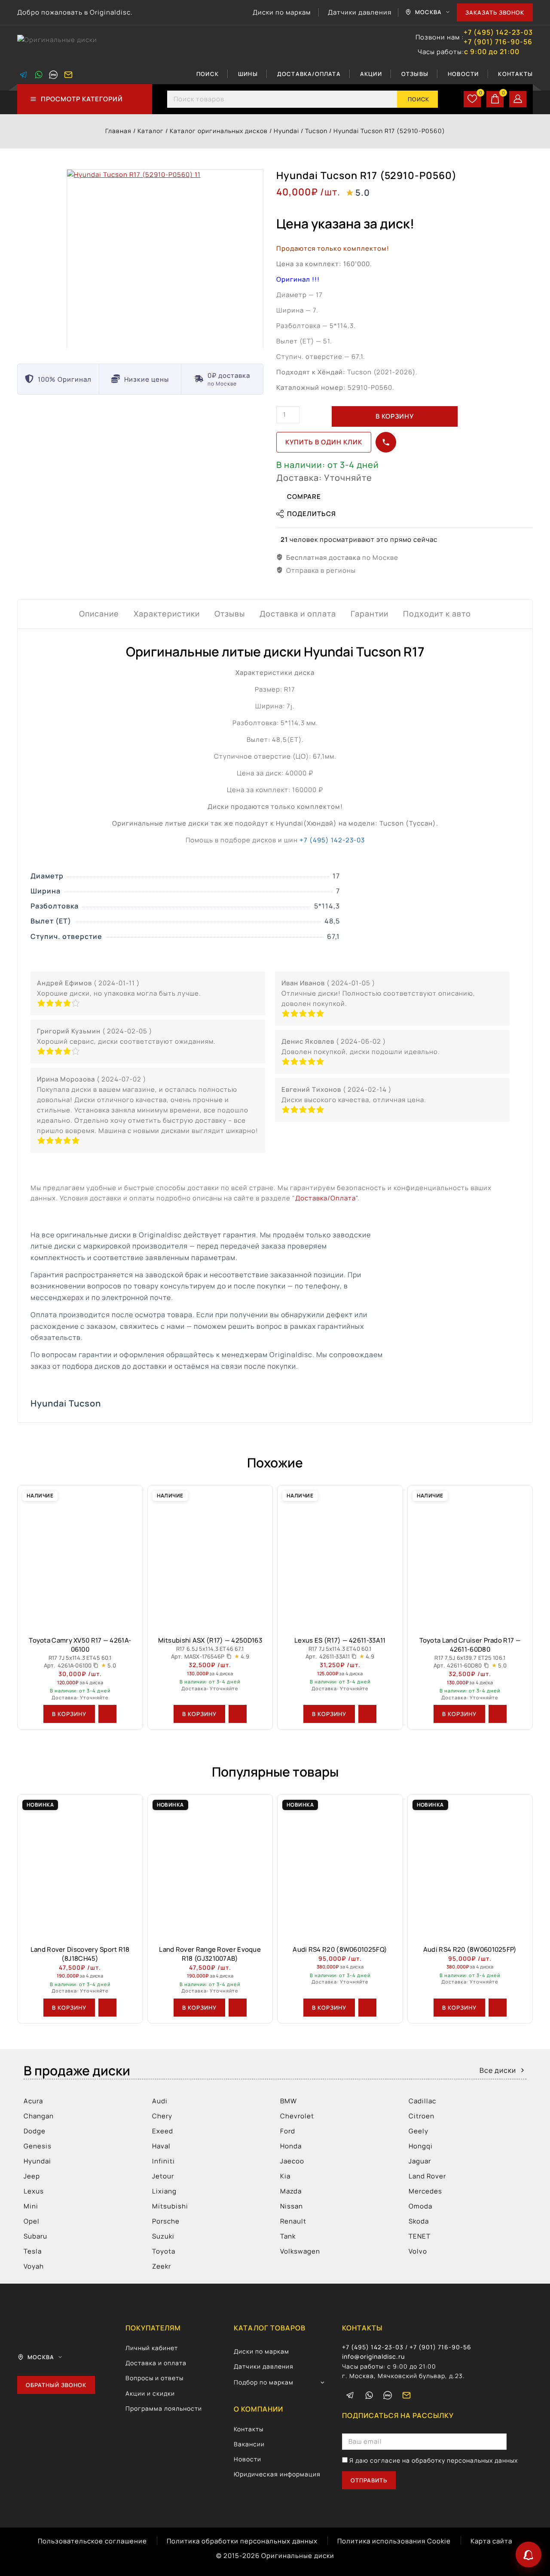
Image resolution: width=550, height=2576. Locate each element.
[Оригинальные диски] (60, 45)
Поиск (208, 74)
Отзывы (415, 74)
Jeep (32, 2176)
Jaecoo (292, 2161)
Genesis (38, 2146)
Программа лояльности (164, 2408)
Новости (463, 74)
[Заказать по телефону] (386, 442)
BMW (289, 2101)
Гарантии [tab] (370, 614)
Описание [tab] (99, 614)
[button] (69, 1714)
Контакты (515, 74)
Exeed (163, 2131)
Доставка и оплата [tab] (298, 614)
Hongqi (421, 2146)
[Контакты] (529, 2555)
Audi (160, 2101)
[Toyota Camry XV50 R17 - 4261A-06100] (80, 1557)
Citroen (422, 2116)
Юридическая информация (277, 2474)
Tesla (33, 2251)
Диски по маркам (282, 12)
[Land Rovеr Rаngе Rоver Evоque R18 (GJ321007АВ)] (210, 1866)
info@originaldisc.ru (373, 2356)
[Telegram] (24, 75)
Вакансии (249, 2444)
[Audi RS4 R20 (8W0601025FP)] (470, 1866)
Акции (371, 74)
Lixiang (164, 2191)
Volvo (418, 2251)
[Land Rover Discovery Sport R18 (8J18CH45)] (80, 1866)
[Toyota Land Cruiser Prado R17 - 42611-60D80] (470, 1557)
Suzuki (163, 2236)
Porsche (166, 2221)
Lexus (34, 2191)
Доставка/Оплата (309, 74)
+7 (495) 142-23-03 (498, 32)
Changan (39, 2116)
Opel (32, 2221)
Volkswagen (300, 2251)
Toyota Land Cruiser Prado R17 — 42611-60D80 (470, 1645)
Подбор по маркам (264, 2382)
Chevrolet (297, 2116)
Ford (288, 2131)
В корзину (395, 416)
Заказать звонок (495, 12)
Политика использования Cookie (394, 2541)
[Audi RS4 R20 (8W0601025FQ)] (340, 1866)
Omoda (420, 2206)
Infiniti (163, 2161)
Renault (293, 2221)
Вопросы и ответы (154, 2378)
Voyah (34, 2266)
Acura (33, 2101)
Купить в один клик (324, 442)
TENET (420, 2236)
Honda (291, 2146)
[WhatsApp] (39, 75)
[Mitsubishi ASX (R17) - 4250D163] (210, 1557)
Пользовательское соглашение (92, 2541)
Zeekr (162, 2266)
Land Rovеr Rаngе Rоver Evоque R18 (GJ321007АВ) (210, 1954)
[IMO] (388, 2395)
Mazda (291, 2191)
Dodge (35, 2131)
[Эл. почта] (68, 75)
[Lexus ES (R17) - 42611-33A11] (340, 1557)
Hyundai (37, 2161)
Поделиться (312, 514)
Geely (419, 2131)
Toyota (164, 2251)
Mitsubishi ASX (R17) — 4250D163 (210, 1640)
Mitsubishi (170, 2206)
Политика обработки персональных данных (242, 2541)
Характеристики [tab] (167, 614)
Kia (285, 2176)
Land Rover (427, 2176)
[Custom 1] (53, 75)
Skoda (419, 2221)
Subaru (35, 2236)
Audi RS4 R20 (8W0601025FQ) (340, 1949)
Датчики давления (360, 12)
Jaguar (420, 2161)
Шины (248, 74)
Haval (161, 2146)
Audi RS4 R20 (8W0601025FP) (470, 1949)
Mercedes (425, 2191)
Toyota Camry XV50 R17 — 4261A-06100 (80, 1645)
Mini (31, 2206)
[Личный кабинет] (518, 99)
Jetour (163, 2176)
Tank (288, 2236)
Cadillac (422, 2101)
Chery (162, 2116)
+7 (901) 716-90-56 (498, 42)
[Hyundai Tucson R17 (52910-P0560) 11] (165, 259)
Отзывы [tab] (230, 614)
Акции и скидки (150, 2393)
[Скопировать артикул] (96, 1665)
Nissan (292, 2206)
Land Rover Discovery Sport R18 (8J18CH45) (80, 1954)
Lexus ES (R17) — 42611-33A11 (340, 1640)
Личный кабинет (152, 2348)
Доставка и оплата (156, 2363)
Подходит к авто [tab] (437, 614)
